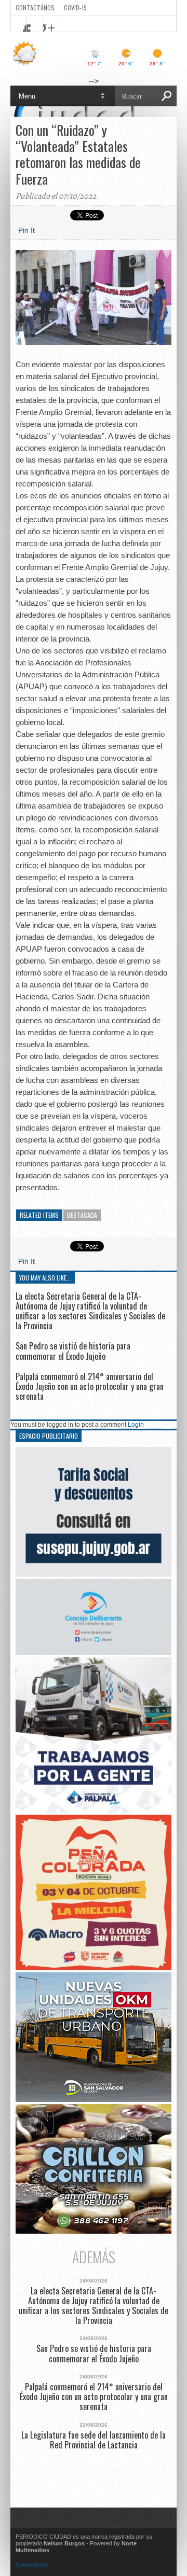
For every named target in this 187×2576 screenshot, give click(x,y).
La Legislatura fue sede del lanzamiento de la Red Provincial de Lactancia (94, 2440)
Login (136, 1425)
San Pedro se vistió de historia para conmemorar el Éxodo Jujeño (73, 1351)
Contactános (32, 2565)
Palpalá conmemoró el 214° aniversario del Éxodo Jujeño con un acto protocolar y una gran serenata (90, 1386)
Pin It (26, 230)
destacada (82, 1215)
